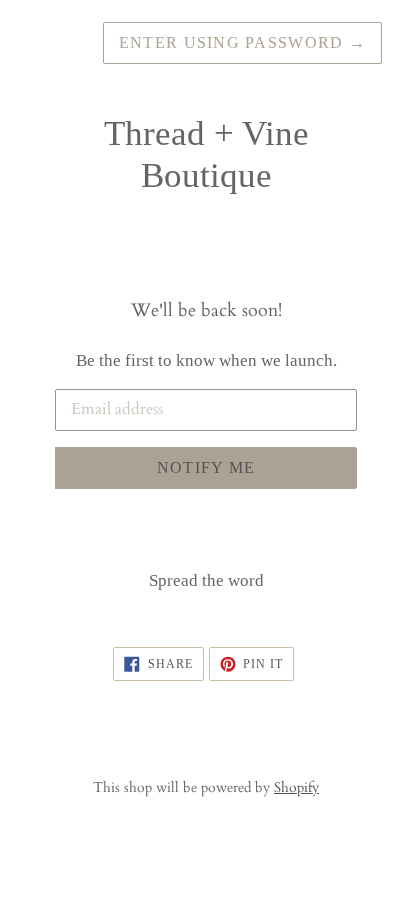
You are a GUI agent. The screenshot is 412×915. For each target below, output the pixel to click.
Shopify (296, 787)
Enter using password (242, 42)
